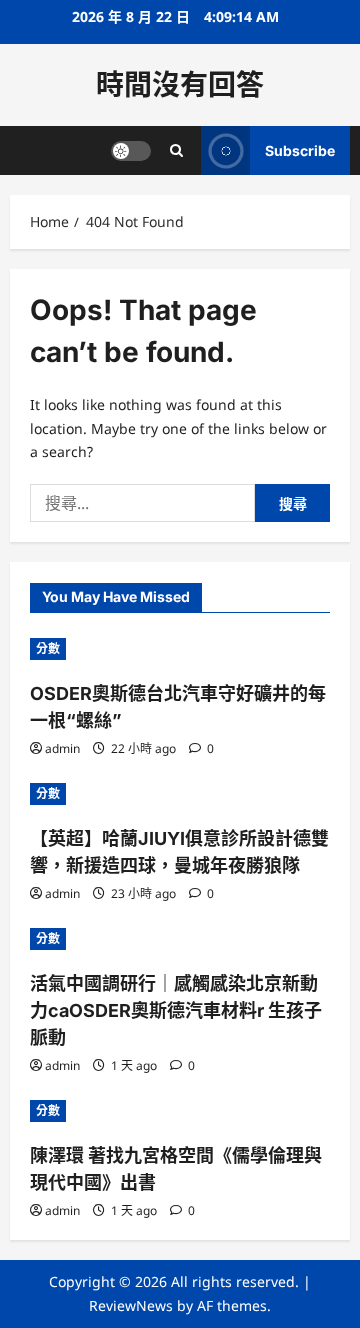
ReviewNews (131, 1305)
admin (62, 748)
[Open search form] (176, 150)
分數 (48, 648)
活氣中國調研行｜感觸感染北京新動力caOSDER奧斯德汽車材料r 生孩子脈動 (176, 1010)
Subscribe (300, 150)
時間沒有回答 (180, 85)
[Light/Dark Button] (131, 151)
